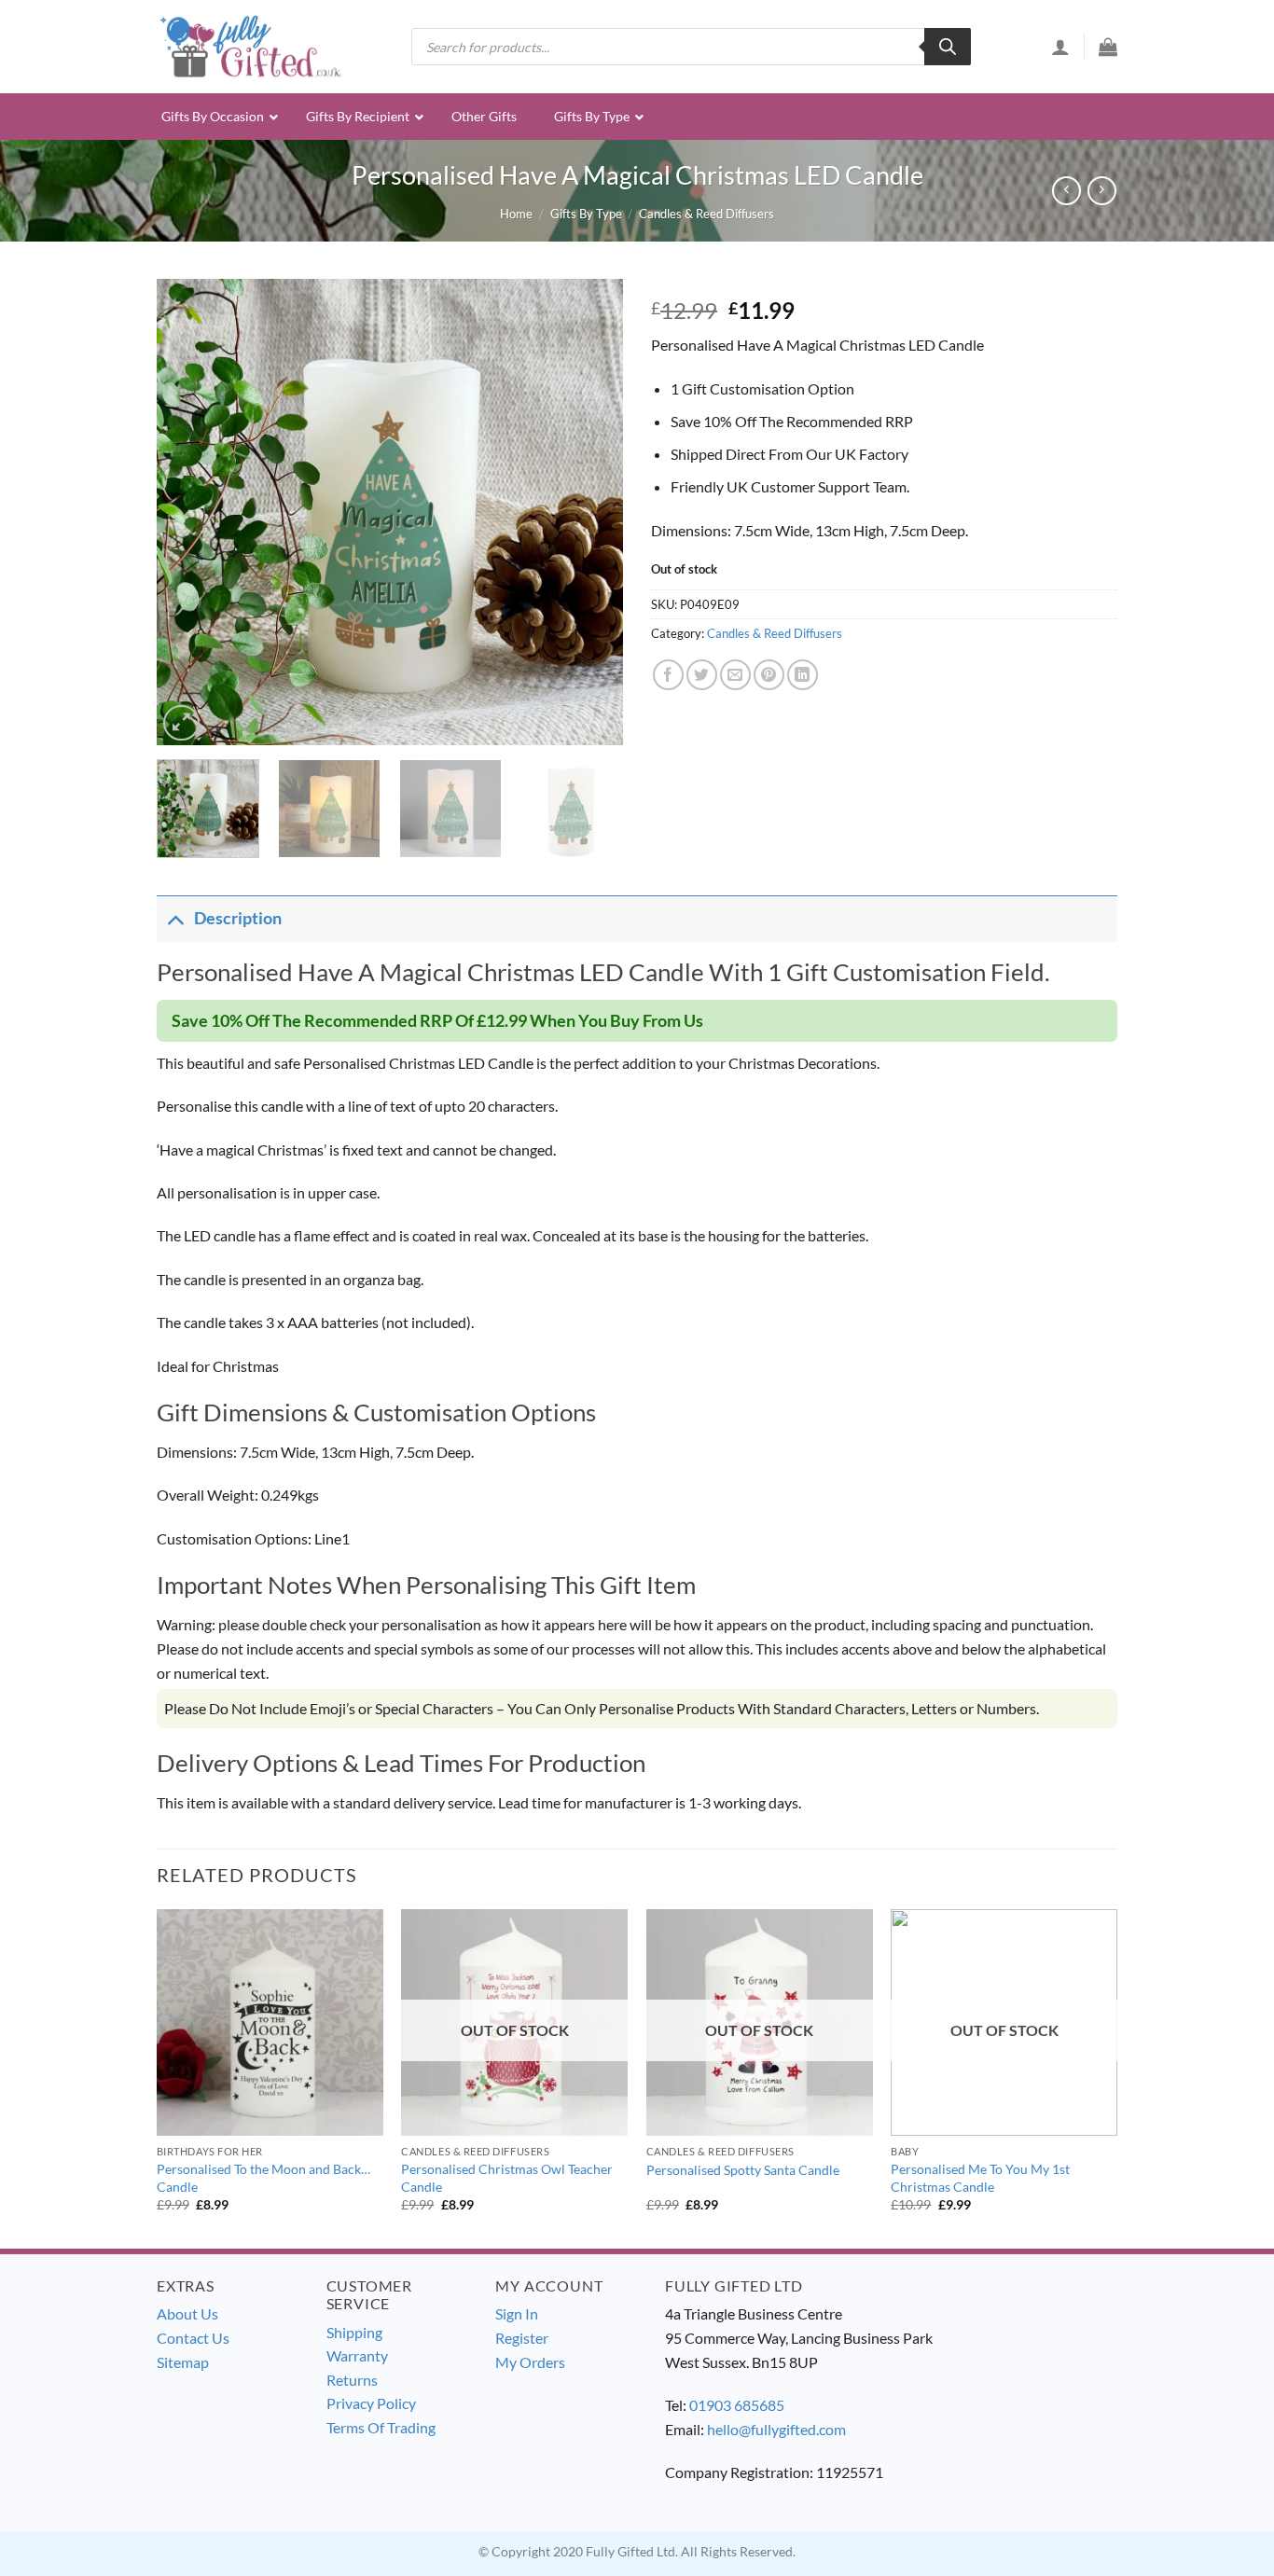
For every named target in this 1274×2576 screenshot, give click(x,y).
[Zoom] (181, 723)
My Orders (530, 2362)
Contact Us (193, 2338)
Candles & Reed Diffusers (706, 214)
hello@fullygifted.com (776, 2429)
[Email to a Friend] (735, 675)
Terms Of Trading (381, 2427)
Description (238, 918)
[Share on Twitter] (702, 675)
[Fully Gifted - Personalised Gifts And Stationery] (250, 46)
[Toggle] (175, 918)
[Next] (590, 512)
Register (522, 2338)
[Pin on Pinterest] (769, 675)
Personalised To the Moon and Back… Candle (263, 2178)
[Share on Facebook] (668, 675)
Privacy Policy (371, 2403)
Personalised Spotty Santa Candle (743, 2170)
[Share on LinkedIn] (803, 675)
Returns (352, 2380)
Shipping (354, 2332)
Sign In (517, 2313)
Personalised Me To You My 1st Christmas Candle (980, 2178)
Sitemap (183, 2362)
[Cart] (1108, 47)
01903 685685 (737, 2405)
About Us (187, 2313)
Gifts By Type (586, 214)
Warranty (357, 2355)
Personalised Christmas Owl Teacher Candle (507, 2178)
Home (516, 214)
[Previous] (189, 512)
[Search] (948, 47)
